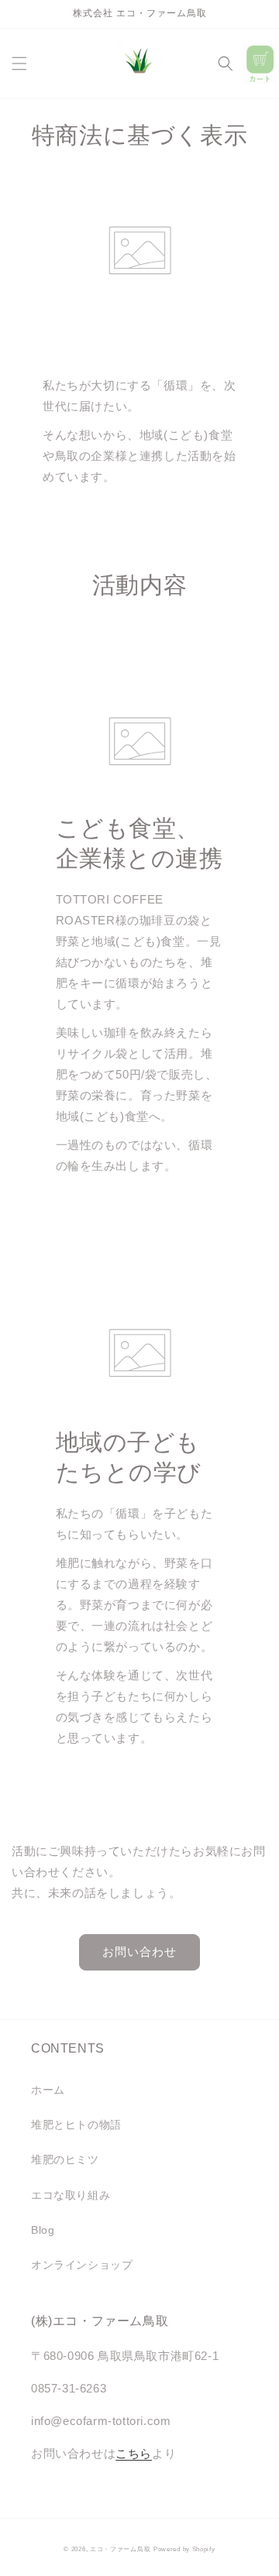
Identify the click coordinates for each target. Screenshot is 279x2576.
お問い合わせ (139, 1952)
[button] (19, 63)
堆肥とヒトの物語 (76, 2125)
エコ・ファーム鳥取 (120, 2549)
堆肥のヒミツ (65, 2159)
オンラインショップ (82, 2265)
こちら (134, 2453)
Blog (43, 2230)
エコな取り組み (71, 2195)
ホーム (48, 2090)
